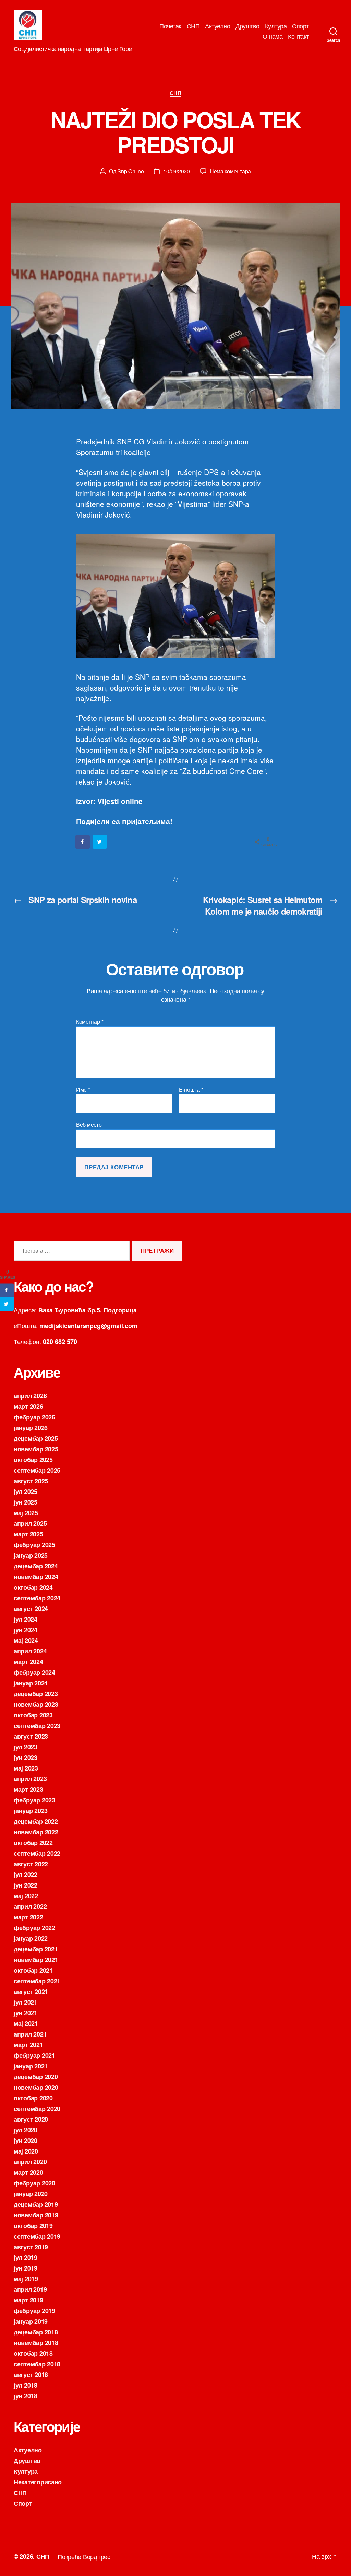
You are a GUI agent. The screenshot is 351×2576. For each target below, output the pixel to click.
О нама (273, 36)
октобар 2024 (33, 1587)
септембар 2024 (37, 1598)
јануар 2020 (31, 2194)
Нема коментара (230, 171)
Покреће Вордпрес (84, 2556)
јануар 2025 (31, 1555)
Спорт (300, 26)
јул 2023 (26, 1747)
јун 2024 (26, 1630)
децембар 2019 (36, 2204)
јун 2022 (26, 1885)
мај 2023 (26, 1768)
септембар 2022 (37, 1853)
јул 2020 (26, 2130)
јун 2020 (26, 2140)
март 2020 (28, 2172)
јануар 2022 (31, 1938)
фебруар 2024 (34, 1672)
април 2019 (30, 2289)
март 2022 (28, 1917)
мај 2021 (26, 2023)
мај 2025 (26, 1513)
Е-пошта (191, 1090)
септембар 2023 (37, 1726)
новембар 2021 (36, 1960)
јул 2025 (26, 1492)
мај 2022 (26, 1896)
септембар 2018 (37, 2364)
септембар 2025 (37, 1470)
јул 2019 (26, 2258)
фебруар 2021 (34, 2055)
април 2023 (30, 1779)
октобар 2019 (33, 2226)
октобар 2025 (33, 1460)
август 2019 (31, 2247)
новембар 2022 (36, 1832)
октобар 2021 (33, 1970)
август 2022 (31, 1864)
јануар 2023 (31, 1811)
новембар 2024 (36, 1577)
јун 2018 (26, 2396)
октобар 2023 (33, 1715)
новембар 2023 (36, 1704)
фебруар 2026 (34, 1417)
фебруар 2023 (34, 1800)
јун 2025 (26, 1502)
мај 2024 (26, 1640)
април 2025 (30, 1523)
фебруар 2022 (34, 1928)
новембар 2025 (36, 1449)
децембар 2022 (36, 1821)
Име (83, 1090)
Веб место (89, 1124)
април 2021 (30, 2034)
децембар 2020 (36, 2077)
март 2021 (28, 2045)
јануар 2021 (31, 2066)
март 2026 (28, 1406)
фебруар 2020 (34, 2183)
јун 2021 (26, 2013)
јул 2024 (26, 1619)
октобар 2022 (33, 1843)
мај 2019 (26, 2279)
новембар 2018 (36, 2343)
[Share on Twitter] (100, 842)
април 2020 (30, 2162)
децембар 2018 (36, 2332)
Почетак (170, 26)
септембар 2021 (37, 1981)
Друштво (247, 26)
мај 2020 (26, 2151)
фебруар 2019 (34, 2311)
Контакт (298, 36)
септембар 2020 (37, 2109)
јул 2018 (26, 2385)
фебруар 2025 (34, 1545)
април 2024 (30, 1651)
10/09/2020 (176, 171)
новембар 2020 (36, 2087)
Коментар (90, 1022)
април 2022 (30, 1906)
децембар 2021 (36, 1949)
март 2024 (28, 1662)
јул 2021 (26, 2002)
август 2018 (31, 2375)
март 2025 (28, 1534)
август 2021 (31, 1992)
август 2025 (31, 1481)
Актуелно (217, 26)
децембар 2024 (36, 1566)
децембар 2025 (36, 1438)
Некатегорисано (38, 2482)
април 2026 (30, 1396)
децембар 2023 (36, 1694)
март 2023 (28, 1789)
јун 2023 (26, 1757)
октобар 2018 (33, 2353)
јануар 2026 (31, 1428)
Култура (276, 26)
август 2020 (31, 2119)
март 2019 (28, 2300)
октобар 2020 (33, 2098)
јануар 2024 (31, 1683)
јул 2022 (26, 1875)
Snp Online (130, 171)
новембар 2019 (36, 2215)
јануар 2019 (31, 2321)
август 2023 (31, 1736)
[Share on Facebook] (83, 842)
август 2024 (31, 1609)
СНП (193, 26)
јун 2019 (26, 2268)
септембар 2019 (37, 2236)
